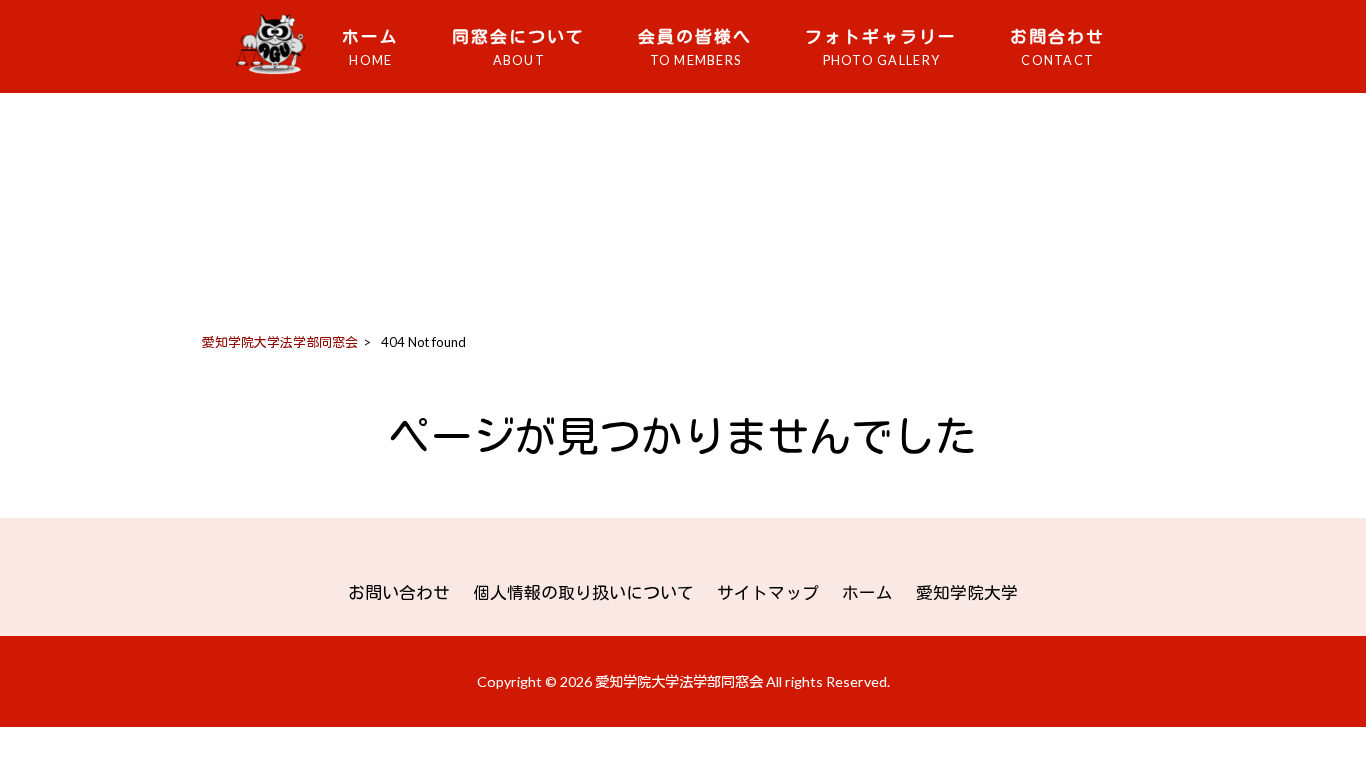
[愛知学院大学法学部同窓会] (277, 72)
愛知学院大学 (967, 592)
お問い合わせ (399, 592)
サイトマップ (768, 592)
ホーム (867, 592)
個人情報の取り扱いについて (583, 592)
